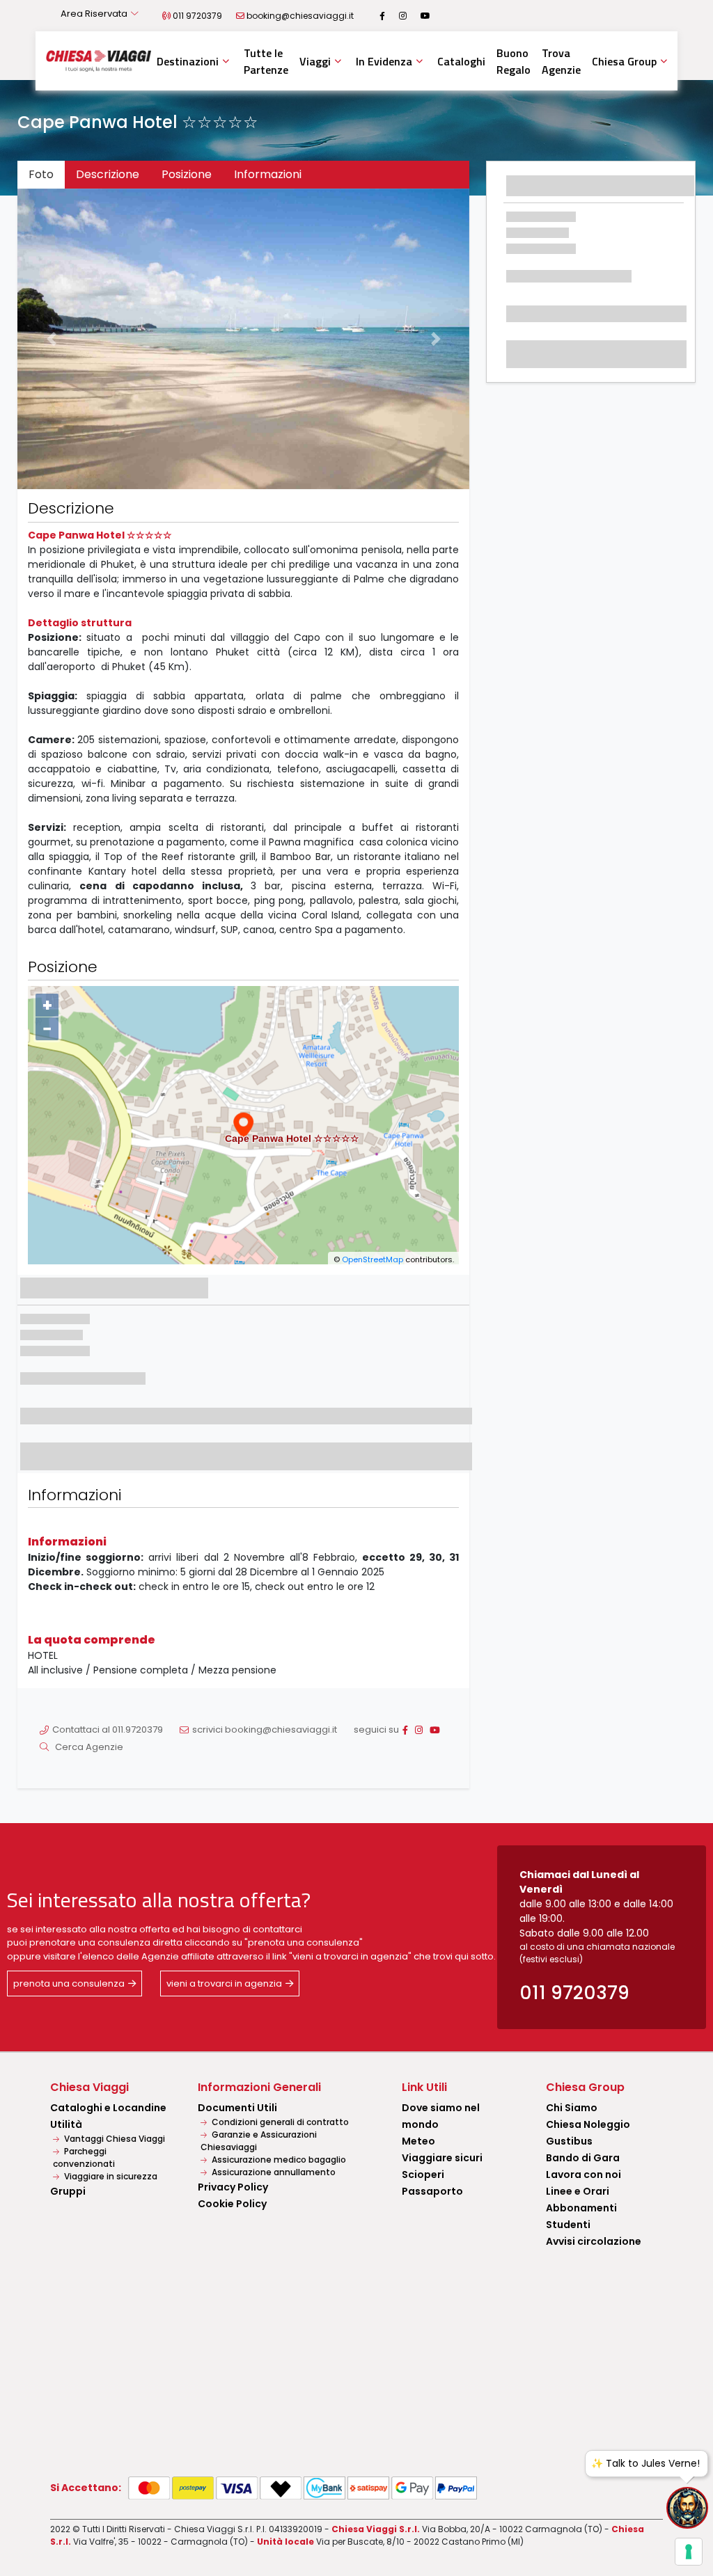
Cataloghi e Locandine (108, 2108)
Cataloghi (461, 61)
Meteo (418, 2141)
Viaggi (315, 61)
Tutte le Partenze (266, 61)
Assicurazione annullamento (273, 2172)
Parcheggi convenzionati (84, 2157)
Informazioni (268, 174)
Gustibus (569, 2141)
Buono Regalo (514, 61)
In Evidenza (384, 61)
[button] (51, 339)
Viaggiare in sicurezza (110, 2176)
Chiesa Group (624, 61)
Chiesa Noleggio (588, 2124)
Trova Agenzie (561, 61)
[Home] (99, 61)
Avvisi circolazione (594, 2241)
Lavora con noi (583, 2175)
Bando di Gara (583, 2158)
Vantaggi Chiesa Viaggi (113, 2139)
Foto (41, 174)
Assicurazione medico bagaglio (278, 2160)
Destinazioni (188, 61)
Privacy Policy (233, 2187)
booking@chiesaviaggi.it (300, 16)
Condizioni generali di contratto (279, 2122)
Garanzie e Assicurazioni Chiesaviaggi (259, 2141)
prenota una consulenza (69, 1983)
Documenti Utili (237, 2108)
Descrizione (108, 174)
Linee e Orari (578, 2191)
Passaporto (432, 2191)
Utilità (66, 2124)
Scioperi (423, 2175)
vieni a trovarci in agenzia (224, 1983)
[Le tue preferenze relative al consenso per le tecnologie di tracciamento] (689, 2552)
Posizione (187, 174)
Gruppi (68, 2191)
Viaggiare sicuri (442, 2158)
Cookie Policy (232, 2204)
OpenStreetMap (373, 1259)
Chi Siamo (572, 2108)
